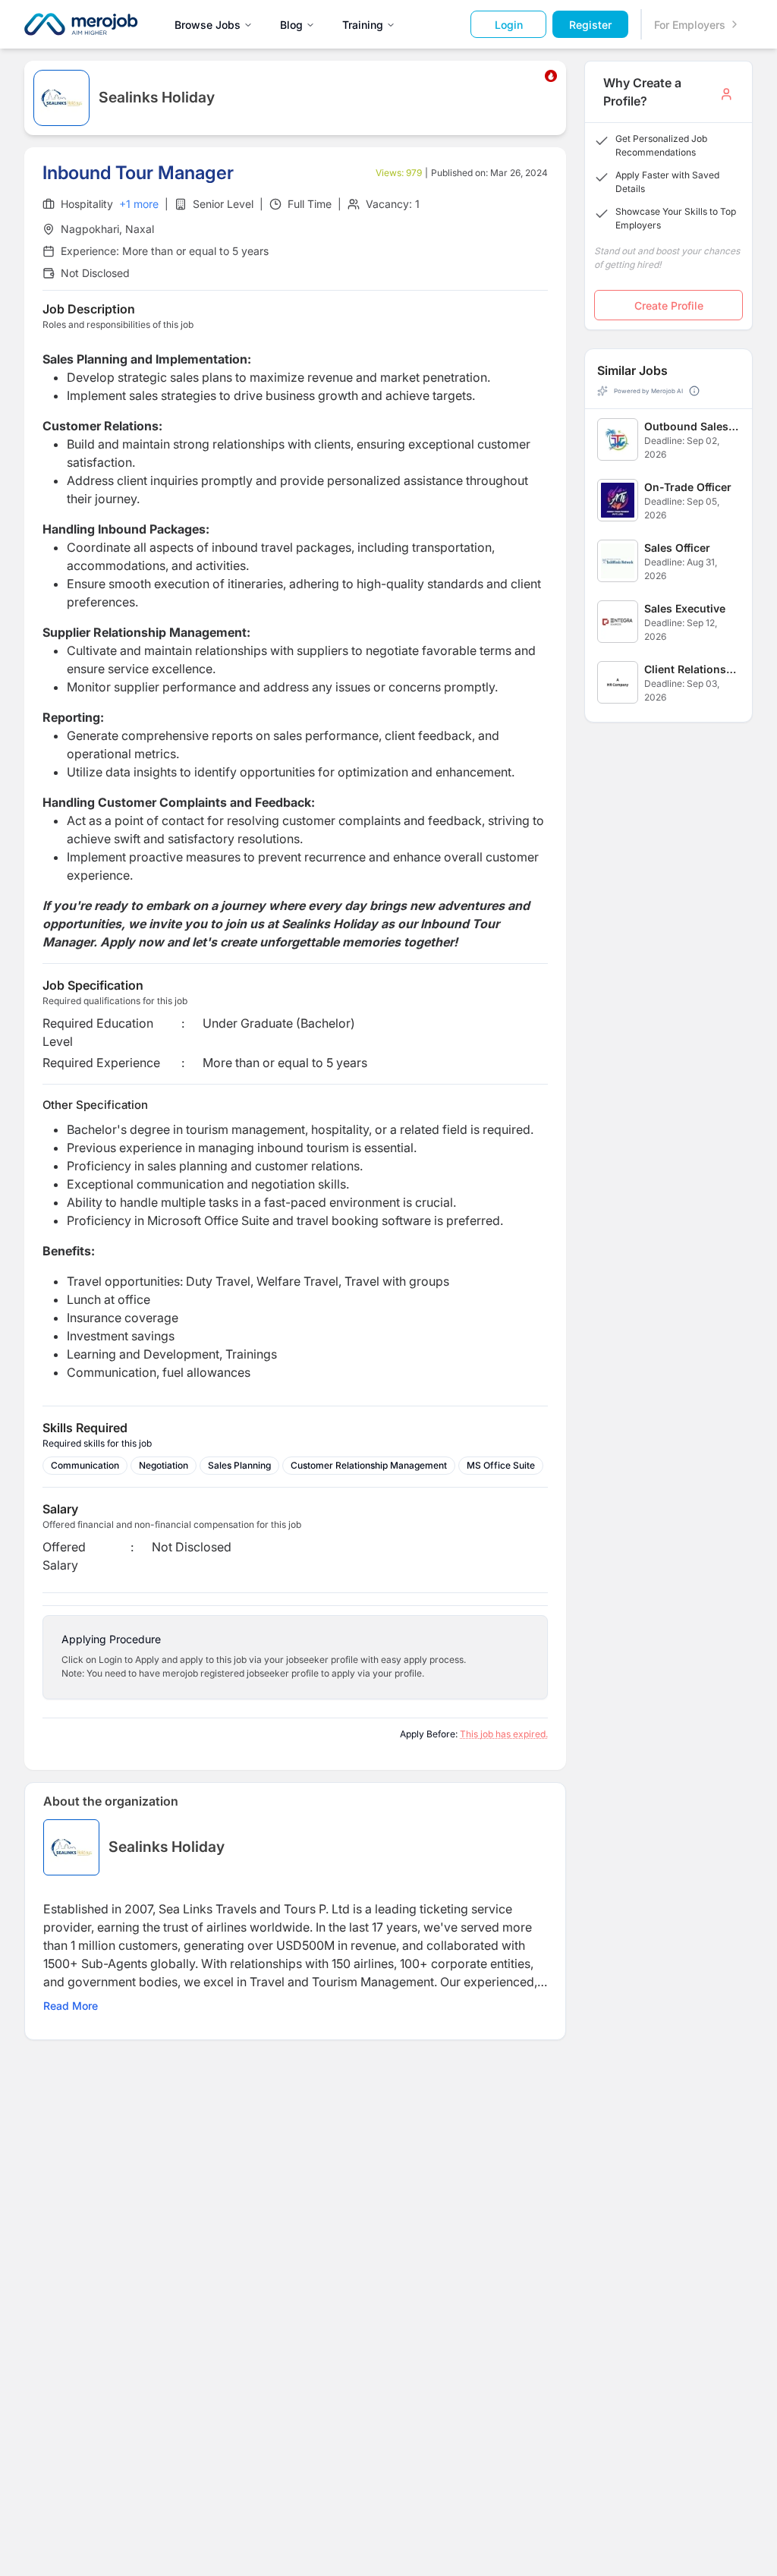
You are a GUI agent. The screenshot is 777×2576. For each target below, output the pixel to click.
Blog (291, 25)
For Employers (690, 25)
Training (363, 25)
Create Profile (669, 305)
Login (509, 25)
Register (590, 25)
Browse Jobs (208, 25)
